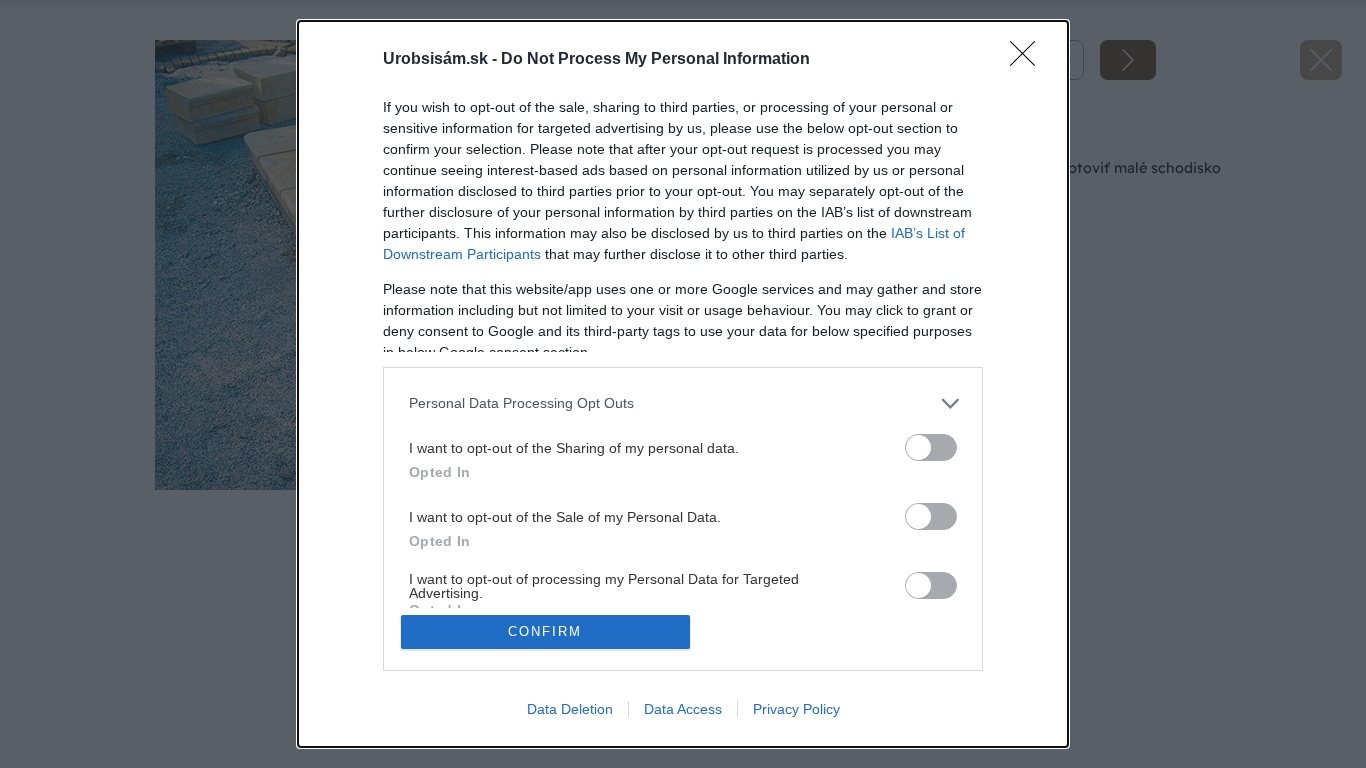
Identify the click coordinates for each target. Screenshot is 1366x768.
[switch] (931, 447)
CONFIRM (545, 631)
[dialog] (683, 384)
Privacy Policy (796, 709)
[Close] (1029, 60)
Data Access (683, 709)
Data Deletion (570, 709)
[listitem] (683, 403)
